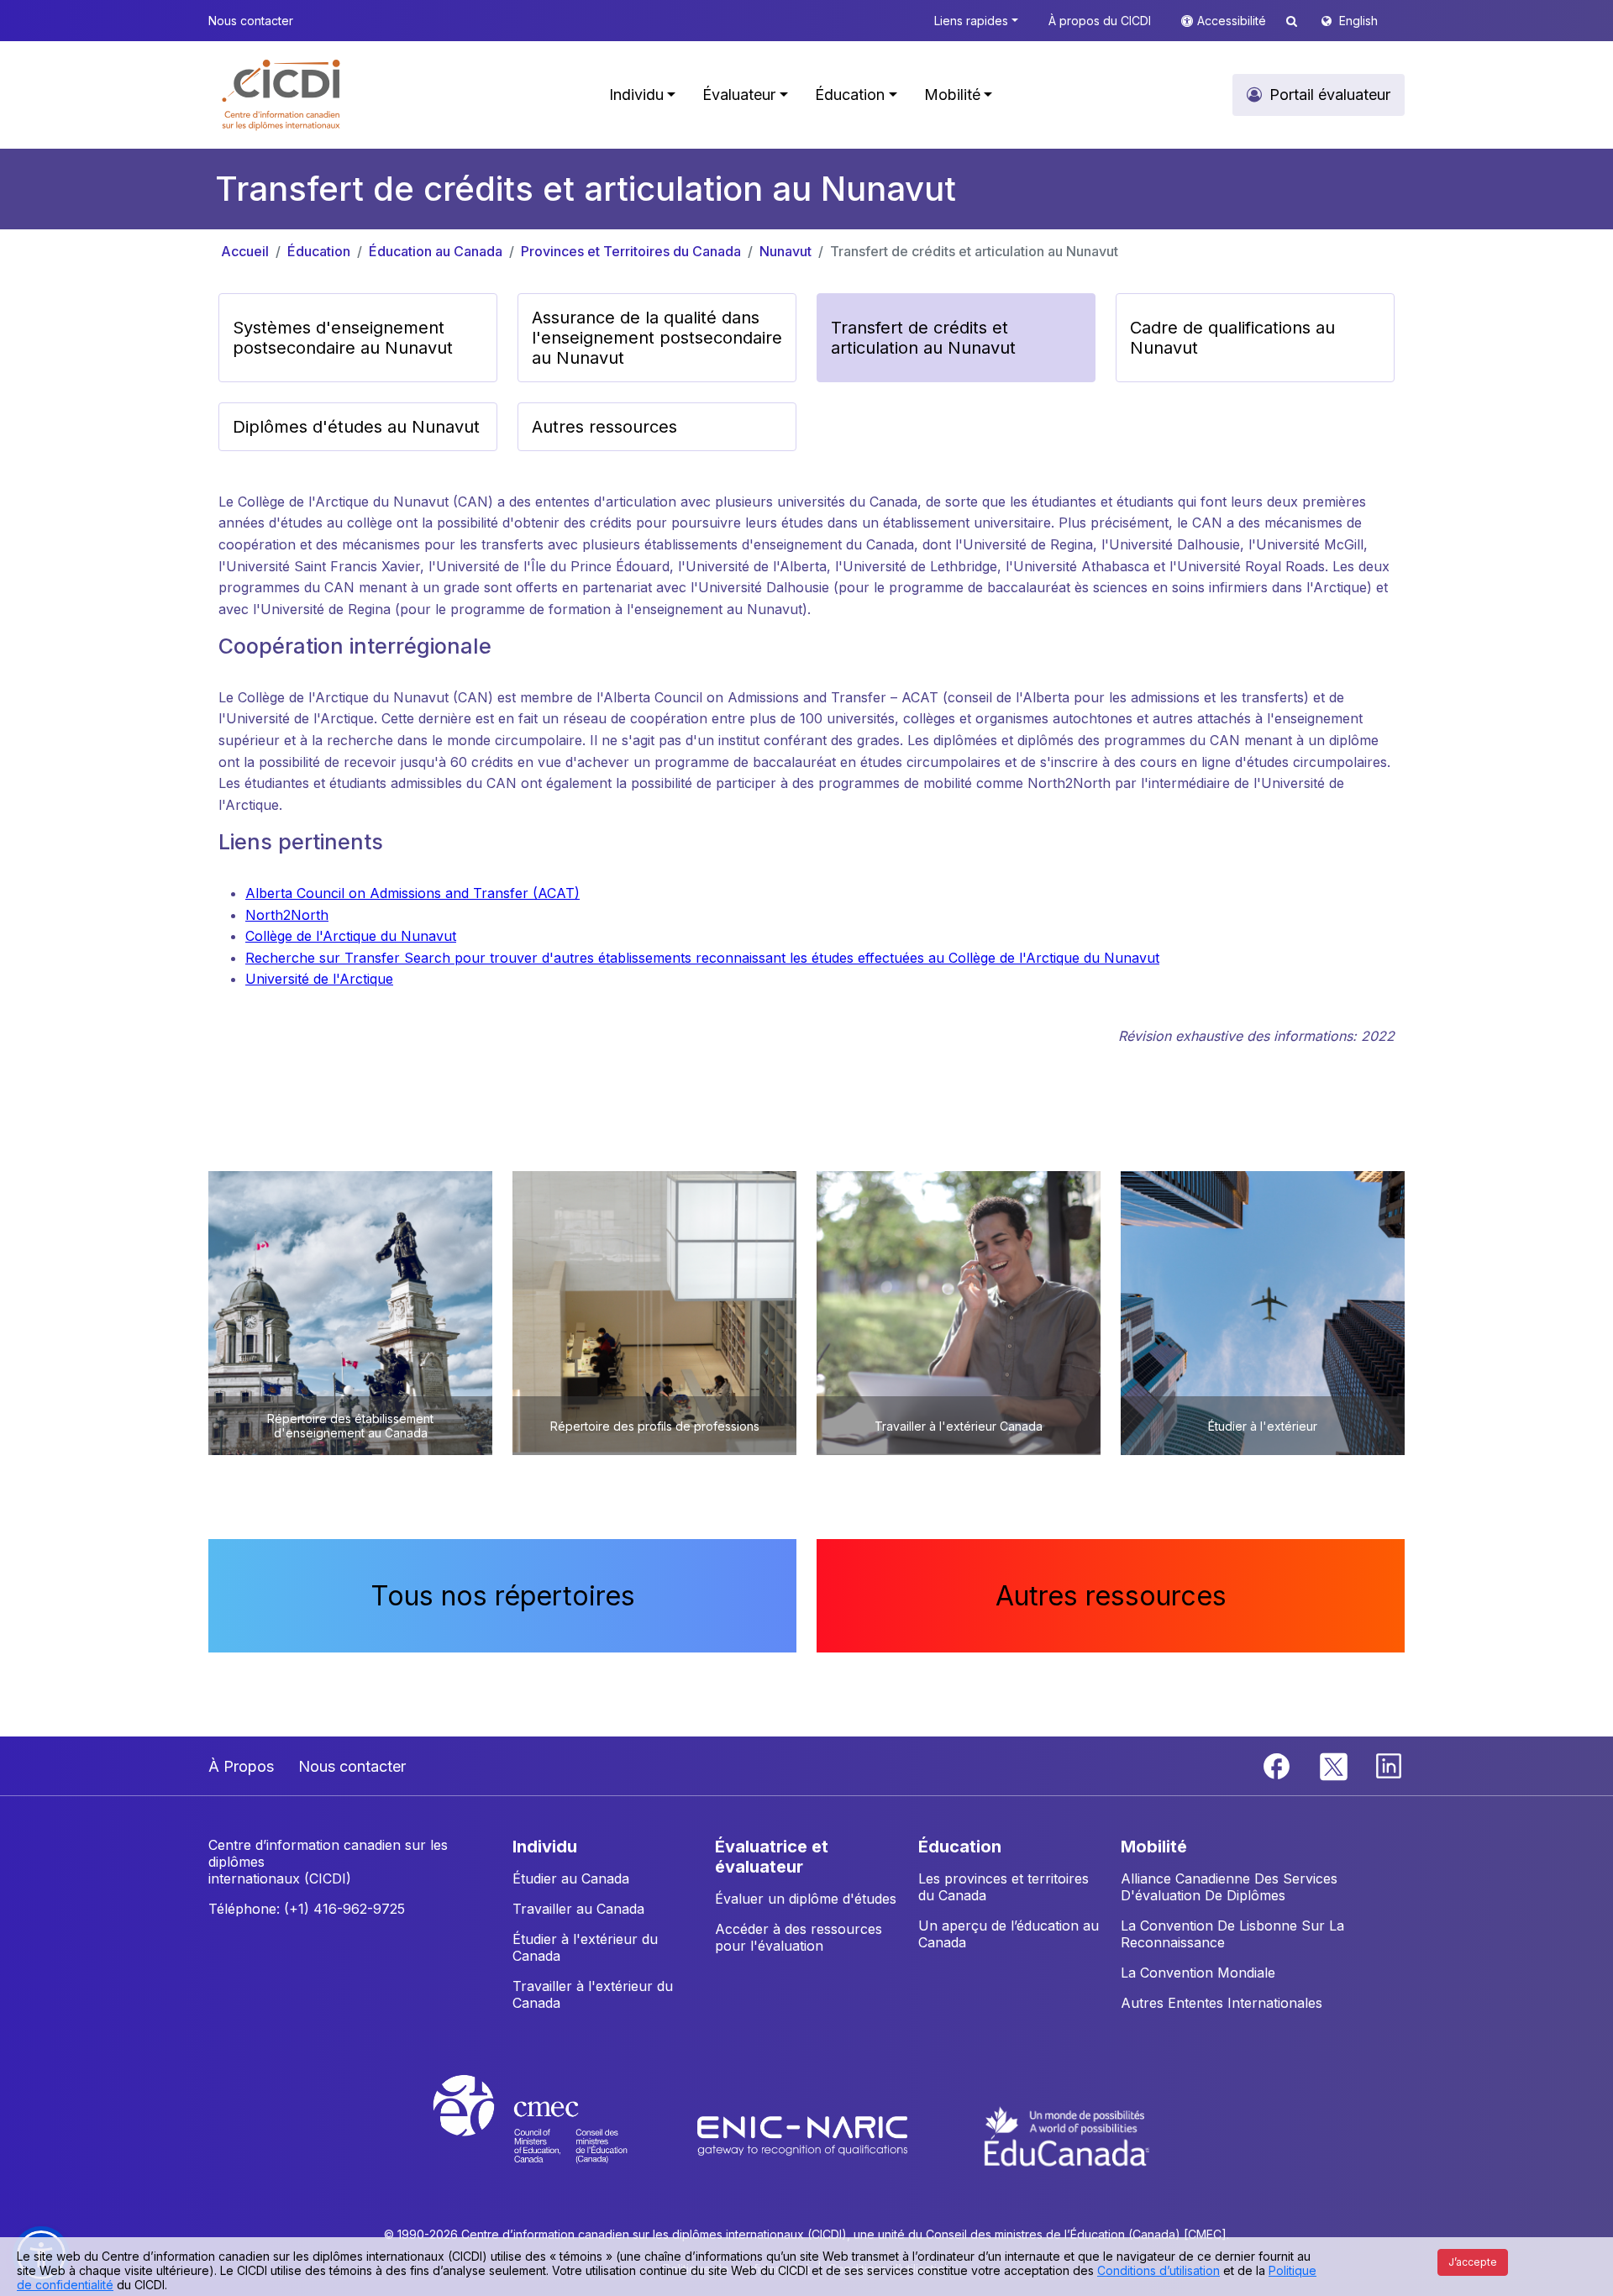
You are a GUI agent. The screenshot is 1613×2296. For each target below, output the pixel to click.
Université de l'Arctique (319, 979)
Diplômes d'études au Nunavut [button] (356, 427)
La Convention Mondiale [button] (1198, 1973)
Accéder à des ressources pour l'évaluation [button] (799, 1937)
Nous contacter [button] (251, 21)
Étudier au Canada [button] (571, 1878)
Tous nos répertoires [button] (503, 1596)
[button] (282, 95)
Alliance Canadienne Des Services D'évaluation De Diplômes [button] (1229, 1887)
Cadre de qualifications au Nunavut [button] (1232, 338)
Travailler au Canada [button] (578, 1909)
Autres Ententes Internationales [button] (1222, 2003)
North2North (287, 915)
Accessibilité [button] (1233, 21)
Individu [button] (636, 95)
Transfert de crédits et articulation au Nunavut (974, 251)
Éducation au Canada (436, 251)
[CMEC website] (552, 2135)
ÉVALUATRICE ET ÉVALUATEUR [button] (772, 1857)
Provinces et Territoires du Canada (631, 251)
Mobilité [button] (952, 95)
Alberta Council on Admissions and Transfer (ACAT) (412, 893)
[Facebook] (1279, 1765)
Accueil (245, 251)
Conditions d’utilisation (1159, 2270)
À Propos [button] (241, 1766)
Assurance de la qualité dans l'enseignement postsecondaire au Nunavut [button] (657, 338)
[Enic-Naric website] (804, 2135)
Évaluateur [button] (739, 95)
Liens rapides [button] (971, 21)
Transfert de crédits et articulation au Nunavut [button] (923, 338)
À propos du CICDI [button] (1100, 21)
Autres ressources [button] (604, 427)
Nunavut (785, 251)
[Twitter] (1335, 1765)
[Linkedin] (1389, 1765)
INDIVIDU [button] (545, 1847)
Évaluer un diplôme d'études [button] (806, 1899)
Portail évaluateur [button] (1330, 95)
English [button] (1358, 21)
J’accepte (1473, 2262)
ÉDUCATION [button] (960, 1847)
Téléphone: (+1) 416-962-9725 (307, 1909)
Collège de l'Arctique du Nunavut (351, 936)
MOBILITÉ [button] (1154, 1847)
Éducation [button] (850, 95)
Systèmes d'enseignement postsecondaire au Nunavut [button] (343, 338)
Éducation (319, 251)
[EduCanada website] (1067, 2135)
